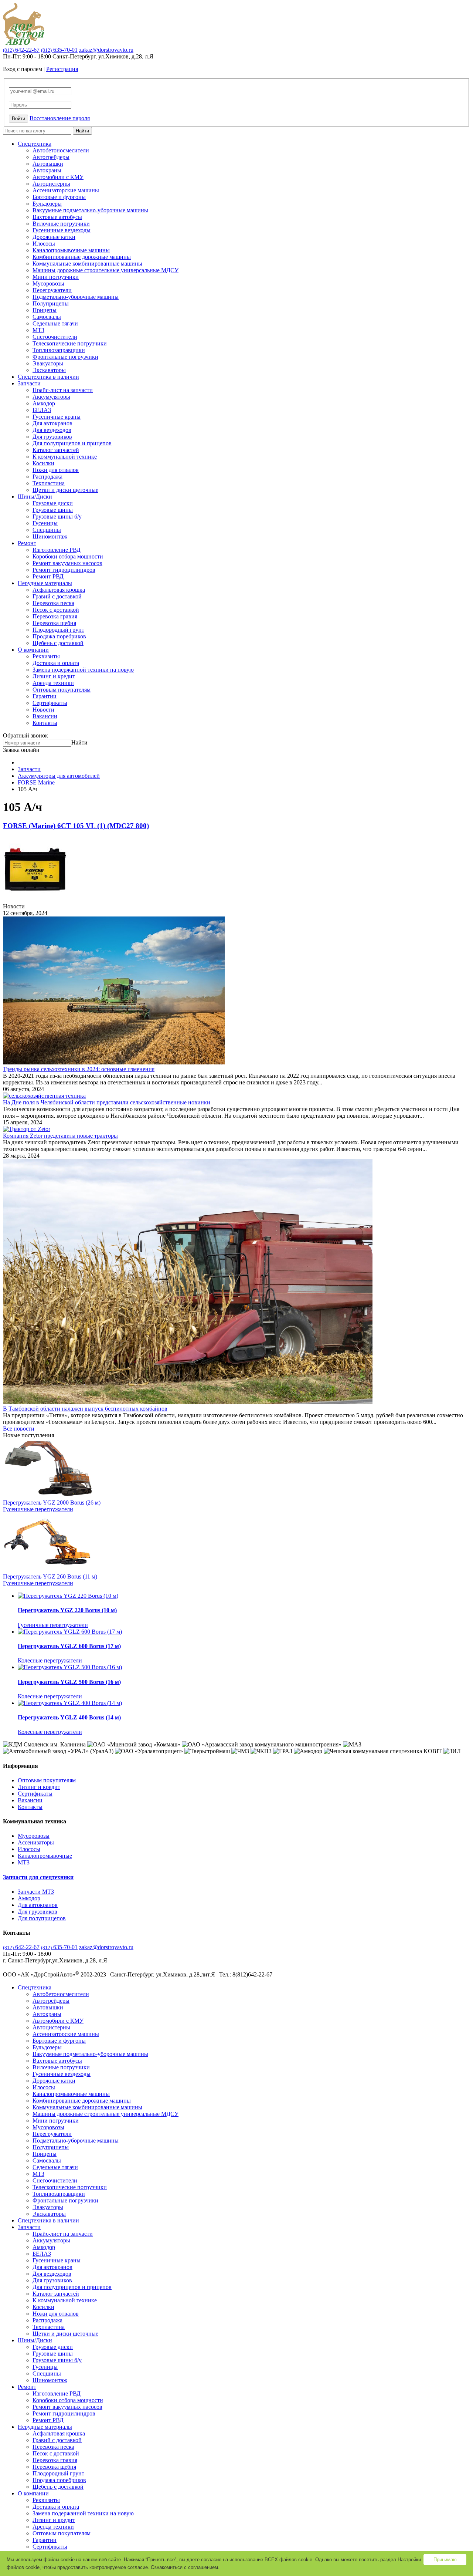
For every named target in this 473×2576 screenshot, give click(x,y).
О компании (33, 650)
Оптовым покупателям (62, 690)
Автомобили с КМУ (58, 177)
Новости (43, 710)
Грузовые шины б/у (57, 516)
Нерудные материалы (45, 583)
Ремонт (27, 543)
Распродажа (47, 477)
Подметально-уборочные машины (76, 297)
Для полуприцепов (42, 1918)
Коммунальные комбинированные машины (87, 264)
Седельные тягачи (55, 323)
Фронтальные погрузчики (65, 357)
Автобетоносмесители (61, 150)
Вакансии (45, 716)
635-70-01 (59, 50)
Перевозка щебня (54, 623)
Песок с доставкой (56, 610)
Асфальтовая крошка (59, 590)
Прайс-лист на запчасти (63, 390)
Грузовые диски (53, 503)
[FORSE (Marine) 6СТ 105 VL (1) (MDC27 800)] (35, 900)
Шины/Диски (35, 497)
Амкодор (44, 403)
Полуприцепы (51, 303)
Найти (82, 131)
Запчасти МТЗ (36, 1892)
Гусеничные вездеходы (62, 230)
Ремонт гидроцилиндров (64, 570)
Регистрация (62, 69)
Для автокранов (52, 423)
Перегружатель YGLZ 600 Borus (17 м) (69, 1646)
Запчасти (29, 383)
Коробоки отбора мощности (68, 556)
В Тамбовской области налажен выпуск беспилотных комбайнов (85, 1409)
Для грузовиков (52, 437)
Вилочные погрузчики (61, 224)
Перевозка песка (53, 603)
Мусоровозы (48, 283)
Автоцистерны (51, 184)
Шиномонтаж (50, 536)
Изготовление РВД (57, 550)
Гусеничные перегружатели (38, 1509)
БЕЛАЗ (42, 410)
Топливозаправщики (59, 350)
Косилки (43, 463)
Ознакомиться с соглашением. (185, 2567)
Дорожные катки (54, 237)
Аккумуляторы (51, 397)
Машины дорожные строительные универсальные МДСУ (106, 270)
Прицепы (45, 310)
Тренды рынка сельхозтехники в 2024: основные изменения (79, 1069)
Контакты (45, 723)
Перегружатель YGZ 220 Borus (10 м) (67, 1610)
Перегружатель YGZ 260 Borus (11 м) (50, 1576)
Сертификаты (50, 703)
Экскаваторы (49, 370)
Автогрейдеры (51, 157)
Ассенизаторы (36, 1842)
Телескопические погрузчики (70, 343)
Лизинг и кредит (54, 676)
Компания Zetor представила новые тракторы (60, 1136)
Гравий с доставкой (57, 596)
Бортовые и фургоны (59, 197)
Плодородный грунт (58, 630)
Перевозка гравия (55, 616)
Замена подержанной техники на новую (83, 670)
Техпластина (49, 483)
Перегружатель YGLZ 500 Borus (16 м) (69, 1682)
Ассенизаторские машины (66, 190)
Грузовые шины (53, 510)
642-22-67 (21, 50)
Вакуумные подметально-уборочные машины (90, 210)
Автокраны (47, 170)
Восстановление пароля (60, 118)
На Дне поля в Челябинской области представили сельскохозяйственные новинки (107, 1102)
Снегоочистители (55, 337)
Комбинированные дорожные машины (82, 257)
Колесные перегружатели (50, 1660)
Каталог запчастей (56, 450)
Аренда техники (53, 683)
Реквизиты (46, 656)
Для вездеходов (52, 430)
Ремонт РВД (48, 576)
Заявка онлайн (21, 750)
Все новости (19, 1429)
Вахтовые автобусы (57, 217)
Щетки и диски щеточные (65, 490)
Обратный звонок (25, 735)
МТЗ (38, 330)
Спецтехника (35, 144)
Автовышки (48, 164)
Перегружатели (52, 290)
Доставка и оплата (56, 663)
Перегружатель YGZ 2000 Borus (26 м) (52, 1503)
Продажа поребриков (59, 636)
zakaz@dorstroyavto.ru (106, 50)
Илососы (44, 244)
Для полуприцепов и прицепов (72, 443)
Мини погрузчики (56, 277)
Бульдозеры (47, 204)
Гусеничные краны (57, 417)
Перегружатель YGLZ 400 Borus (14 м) (69, 1717)
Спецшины (47, 530)
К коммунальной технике (65, 457)
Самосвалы (47, 317)
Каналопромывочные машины (71, 250)
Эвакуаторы (48, 363)
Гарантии (45, 696)
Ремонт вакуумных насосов (67, 563)
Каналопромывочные (45, 1856)
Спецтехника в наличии (48, 377)
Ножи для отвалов (56, 470)
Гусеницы (45, 523)
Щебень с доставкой (58, 643)
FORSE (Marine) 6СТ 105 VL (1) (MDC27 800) (76, 826)
